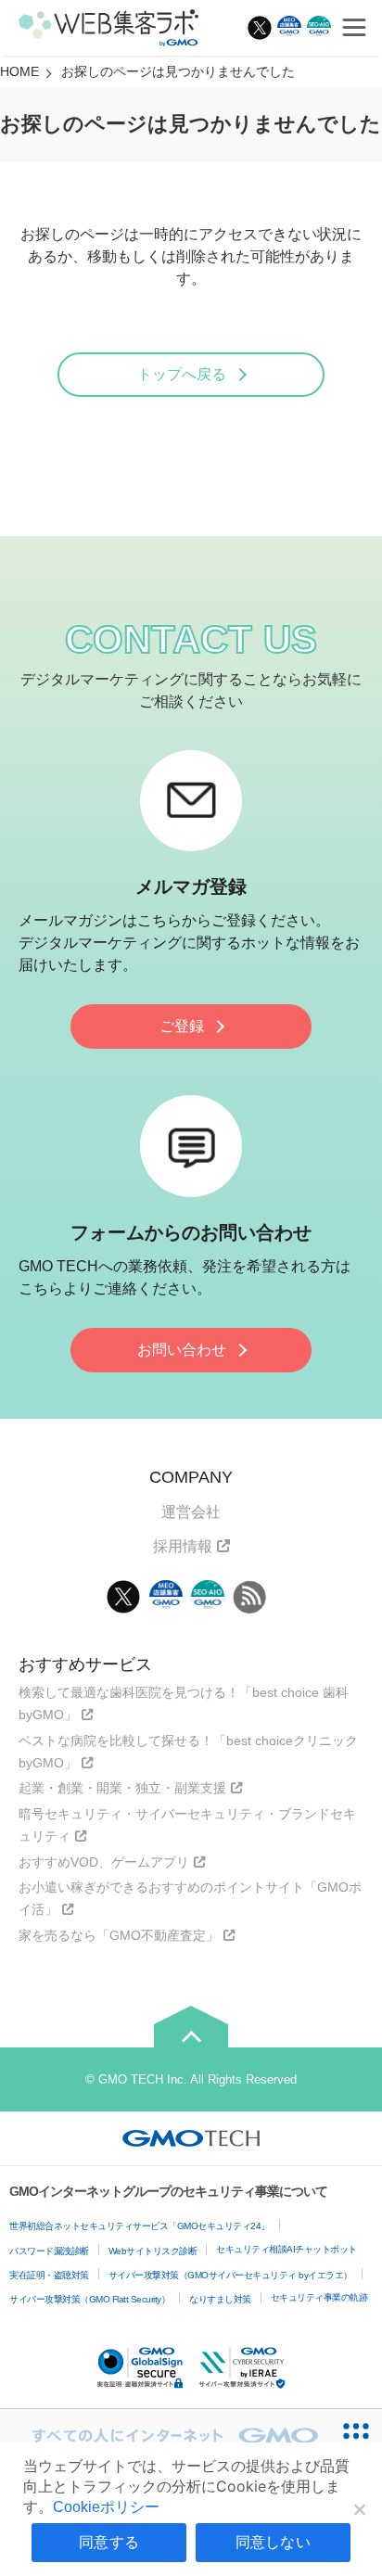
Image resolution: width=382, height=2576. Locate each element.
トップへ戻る (182, 374)
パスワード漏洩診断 (49, 2251)
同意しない (273, 2542)
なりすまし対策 (220, 2299)
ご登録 (182, 1026)
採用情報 (183, 1546)
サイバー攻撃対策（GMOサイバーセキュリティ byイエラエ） (230, 2275)
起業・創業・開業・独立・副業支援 (122, 1788)
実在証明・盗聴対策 (49, 2275)
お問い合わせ (182, 1350)
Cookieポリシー (106, 2507)
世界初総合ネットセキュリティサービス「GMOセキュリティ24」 (140, 2226)
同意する (109, 2542)
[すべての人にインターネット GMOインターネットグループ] (165, 2435)
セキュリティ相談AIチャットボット (286, 2249)
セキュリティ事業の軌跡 (319, 2297)
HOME (19, 71)
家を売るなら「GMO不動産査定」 (119, 1935)
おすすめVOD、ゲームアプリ (104, 1862)
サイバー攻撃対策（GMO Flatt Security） (89, 2299)
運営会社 (191, 1512)
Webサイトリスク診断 (153, 2251)
